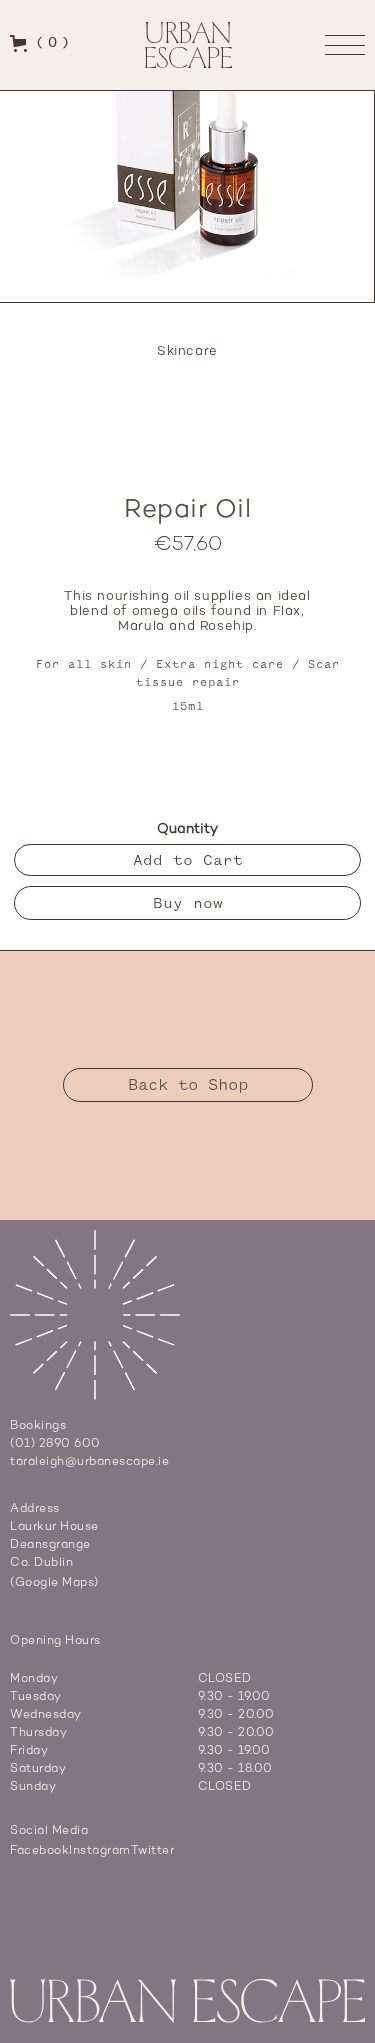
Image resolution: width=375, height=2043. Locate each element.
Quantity (187, 828)
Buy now (188, 903)
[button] (40, 43)
